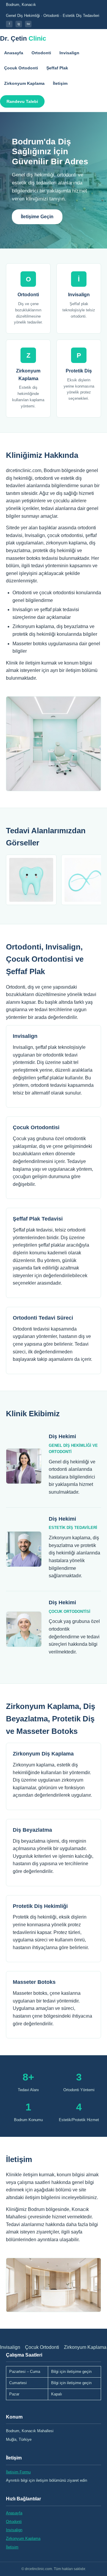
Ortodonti (41, 53)
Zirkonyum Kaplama (24, 83)
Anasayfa (14, 53)
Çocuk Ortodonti (21, 68)
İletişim (60, 83)
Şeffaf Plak (57, 68)
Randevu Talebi (22, 101)
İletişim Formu (18, 2472)
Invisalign (69, 53)
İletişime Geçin (37, 217)
